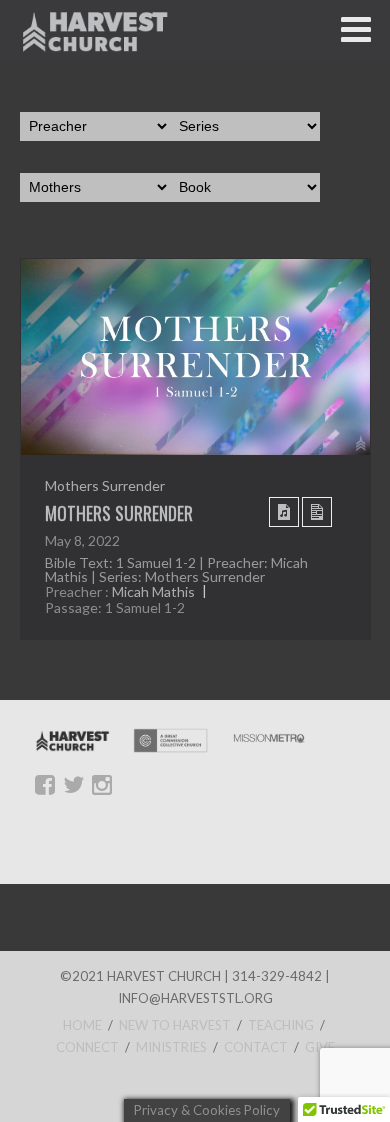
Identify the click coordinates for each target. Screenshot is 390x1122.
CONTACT (256, 1047)
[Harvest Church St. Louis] (95, 31)
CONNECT (87, 1047)
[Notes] (317, 512)
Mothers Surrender (105, 485)
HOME (82, 1025)
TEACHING (281, 1025)
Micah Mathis (153, 592)
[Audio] (284, 512)
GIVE (320, 1047)
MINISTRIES (171, 1047)
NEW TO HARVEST (175, 1025)
